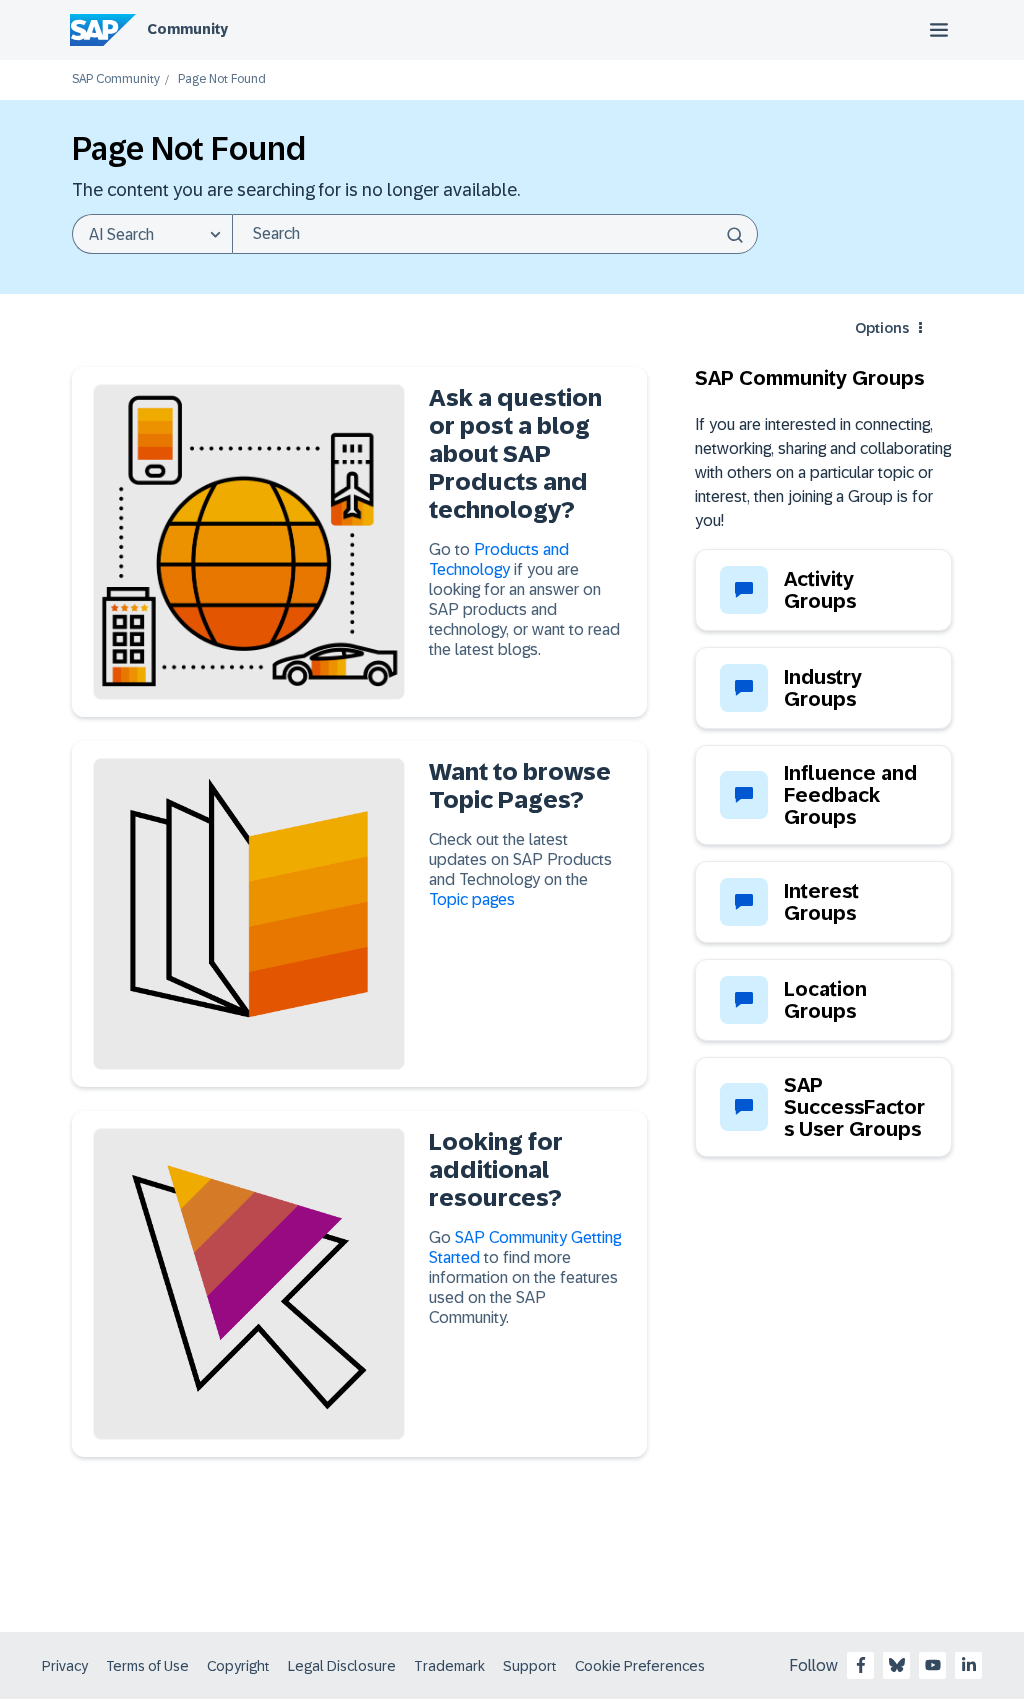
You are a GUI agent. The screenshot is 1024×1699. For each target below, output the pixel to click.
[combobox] (495, 234)
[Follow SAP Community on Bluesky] (897, 1665)
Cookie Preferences (640, 1666)
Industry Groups (823, 688)
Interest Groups (821, 902)
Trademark (449, 1666)
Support (530, 1666)
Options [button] (882, 328)
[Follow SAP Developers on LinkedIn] (969, 1665)
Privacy (65, 1666)
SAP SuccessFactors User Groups (854, 1107)
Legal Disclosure (342, 1666)
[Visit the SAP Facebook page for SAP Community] (861, 1665)
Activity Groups (820, 590)
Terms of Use (147, 1666)
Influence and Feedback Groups (850, 795)
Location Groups (825, 1000)
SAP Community (116, 79)
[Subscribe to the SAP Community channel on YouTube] (933, 1665)
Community (187, 29)
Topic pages (472, 899)
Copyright (238, 1666)
